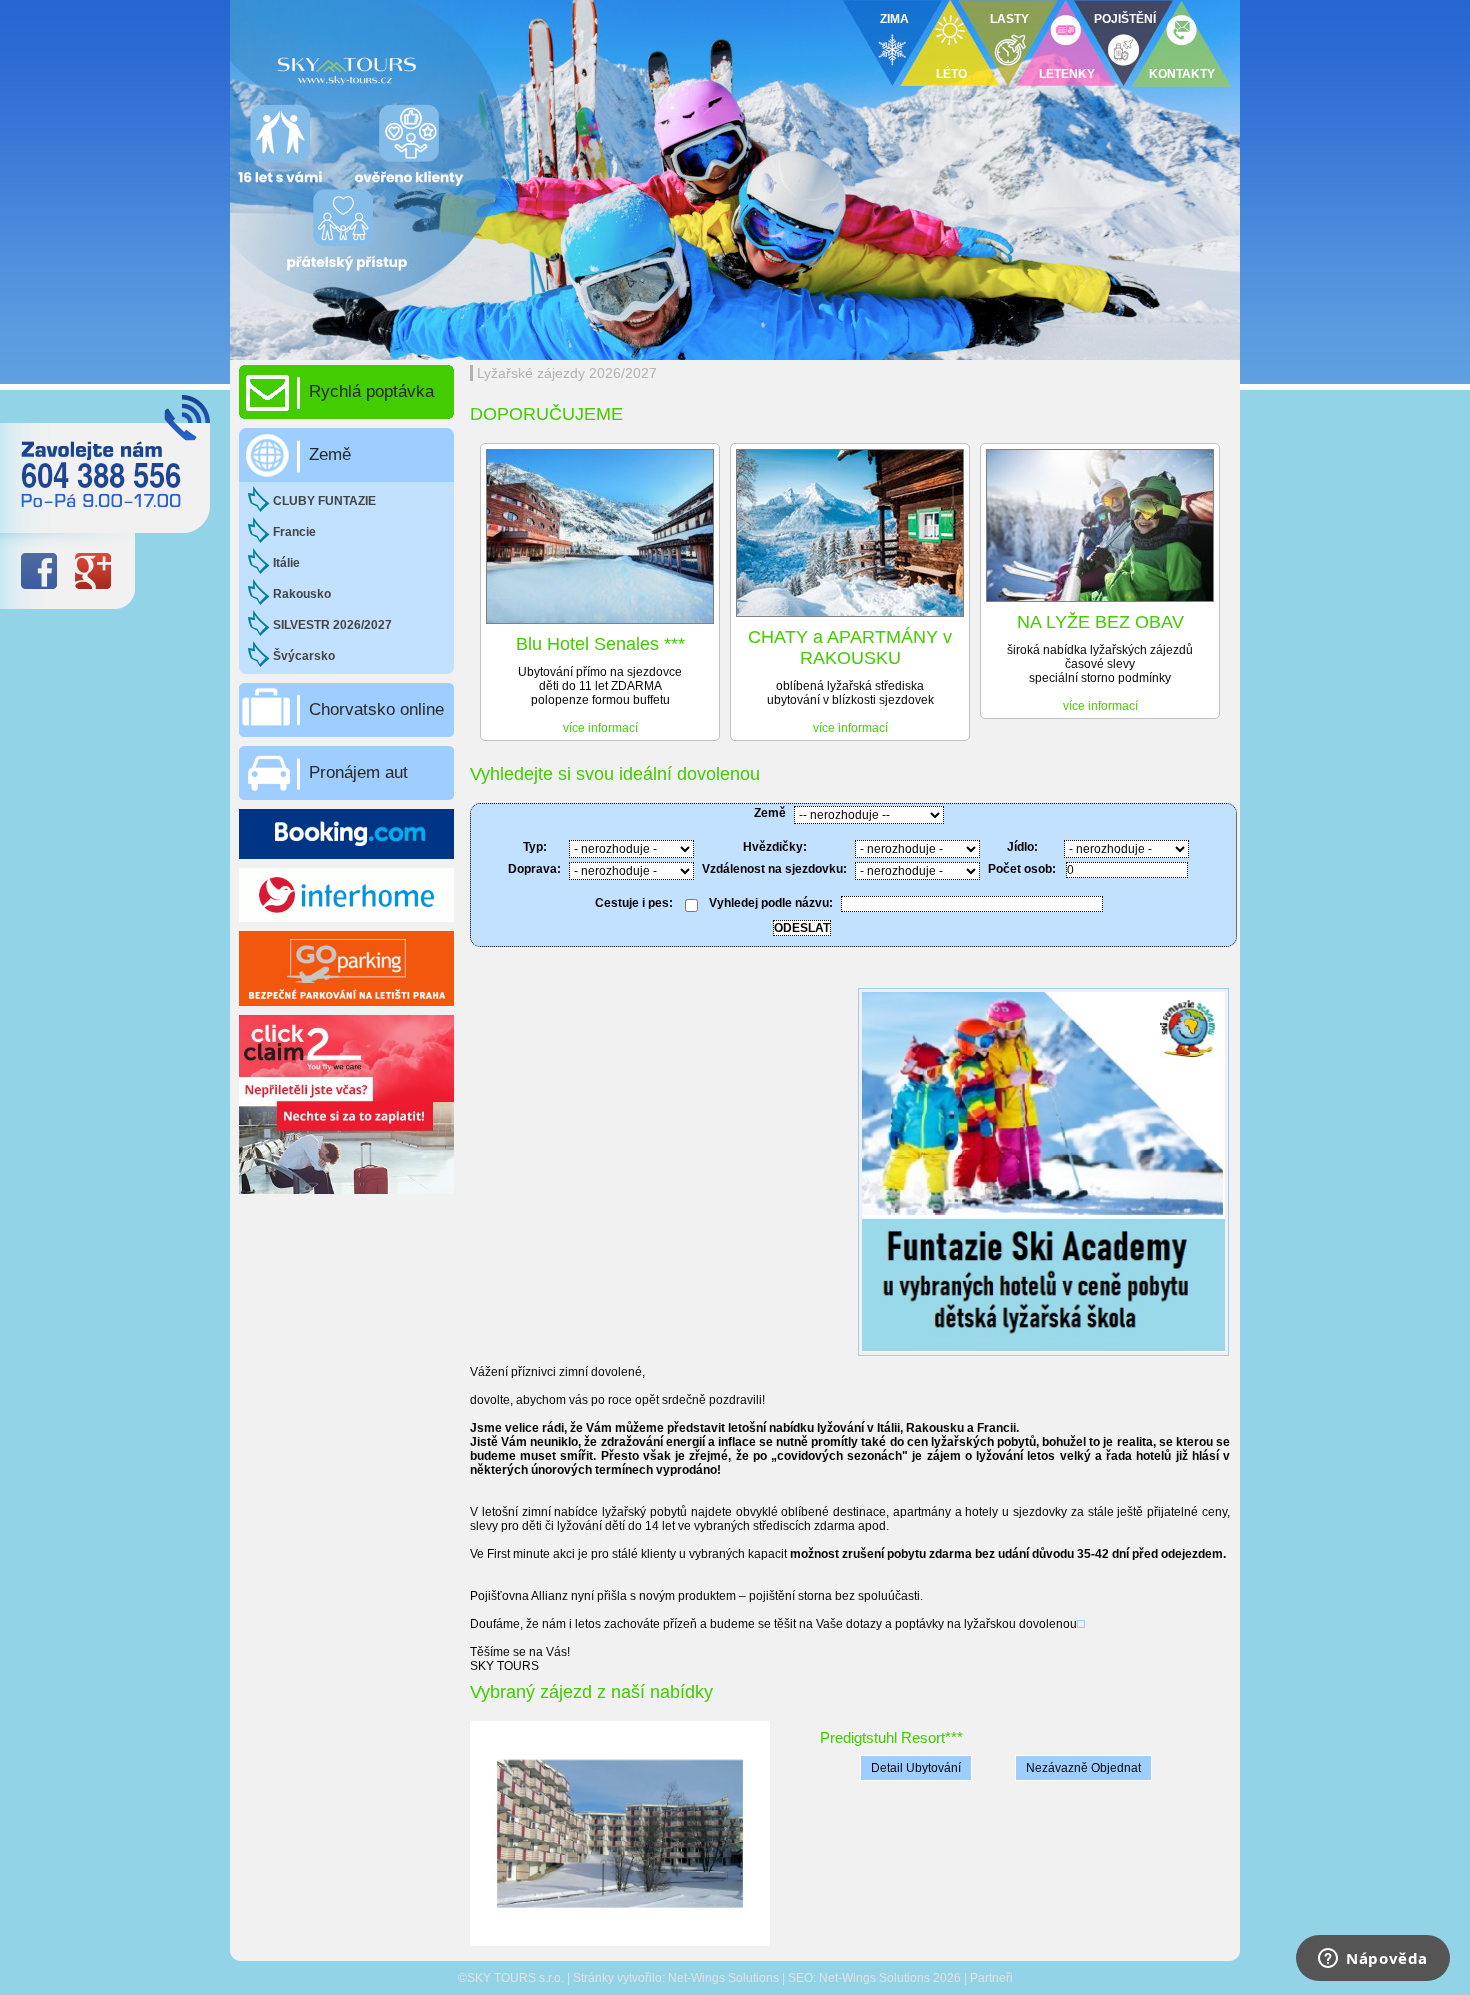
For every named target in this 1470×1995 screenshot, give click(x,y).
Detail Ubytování (916, 1768)
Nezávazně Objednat (1083, 1768)
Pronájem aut (358, 772)
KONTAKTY (1182, 74)
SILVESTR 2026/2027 (332, 625)
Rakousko (302, 594)
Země (330, 454)
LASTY (1009, 19)
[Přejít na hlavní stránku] (475, 65)
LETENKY (1067, 74)
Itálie (286, 563)
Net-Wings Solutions (723, 1978)
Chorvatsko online (376, 709)
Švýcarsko (304, 656)
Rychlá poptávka (371, 391)
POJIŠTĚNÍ (1125, 19)
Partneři (991, 1978)
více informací (600, 728)
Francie (294, 532)
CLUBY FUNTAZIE (324, 501)
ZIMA (894, 19)
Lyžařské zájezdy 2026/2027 (567, 373)
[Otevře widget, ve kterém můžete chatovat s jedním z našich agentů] (1373, 1960)
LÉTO (951, 74)
